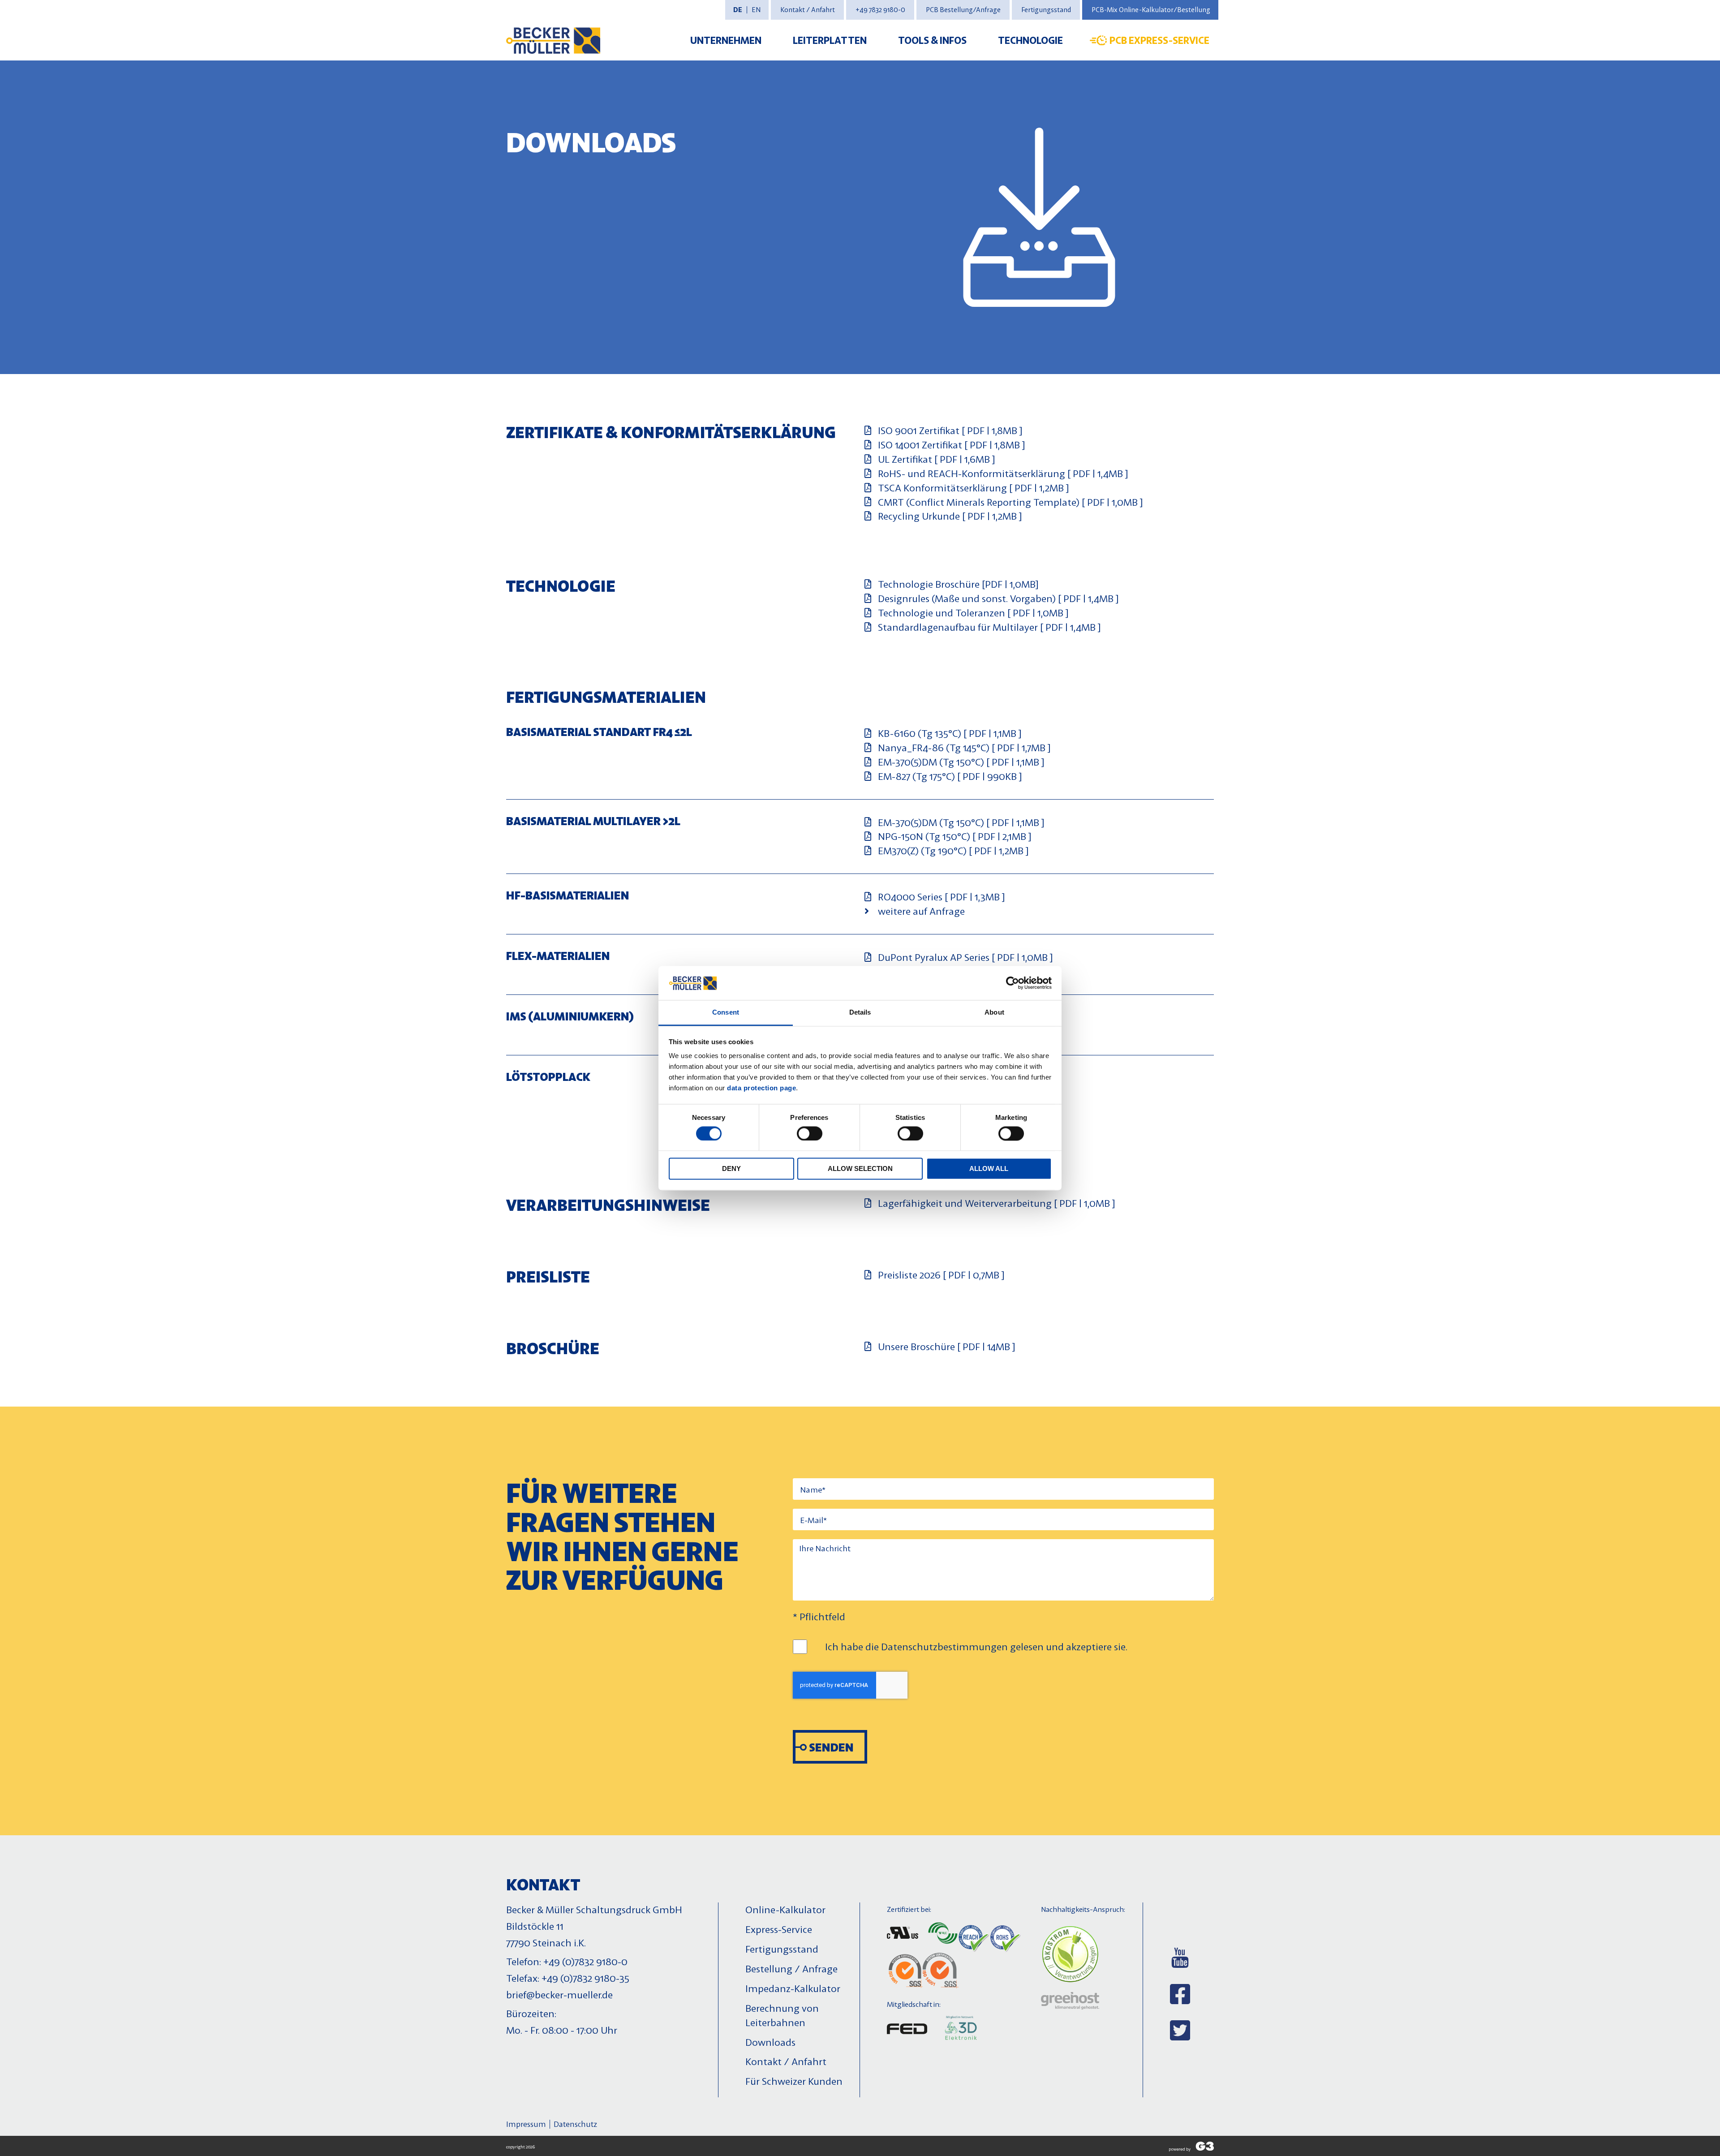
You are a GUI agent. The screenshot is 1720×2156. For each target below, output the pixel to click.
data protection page (761, 1088)
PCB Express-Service (1159, 40)
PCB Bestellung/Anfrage (963, 10)
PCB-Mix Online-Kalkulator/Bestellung (1151, 10)
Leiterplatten (830, 40)
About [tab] (994, 1013)
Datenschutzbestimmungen (944, 1646)
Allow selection (860, 1169)
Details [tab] (860, 1013)
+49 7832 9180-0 (880, 10)
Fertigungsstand (1046, 10)
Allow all (989, 1169)
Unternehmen (726, 40)
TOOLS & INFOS (932, 40)
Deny (731, 1169)
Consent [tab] (726, 1013)
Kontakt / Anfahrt (808, 10)
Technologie (1030, 40)
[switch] (810, 1133)
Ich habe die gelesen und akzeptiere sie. (976, 1646)
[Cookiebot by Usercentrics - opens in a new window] (1013, 983)
